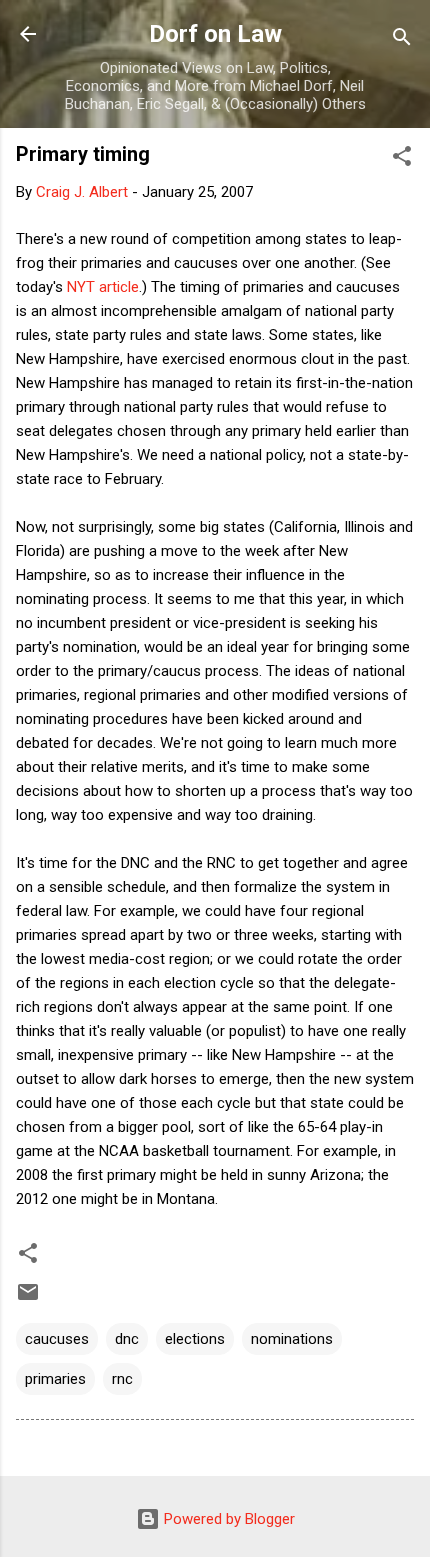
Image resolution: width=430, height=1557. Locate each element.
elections (195, 1339)
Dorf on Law (215, 34)
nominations (292, 1339)
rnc (122, 1379)
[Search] (402, 40)
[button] (402, 159)
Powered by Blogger (227, 1519)
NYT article (103, 287)
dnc (127, 1339)
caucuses (57, 1339)
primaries (55, 1379)
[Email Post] (28, 1299)
